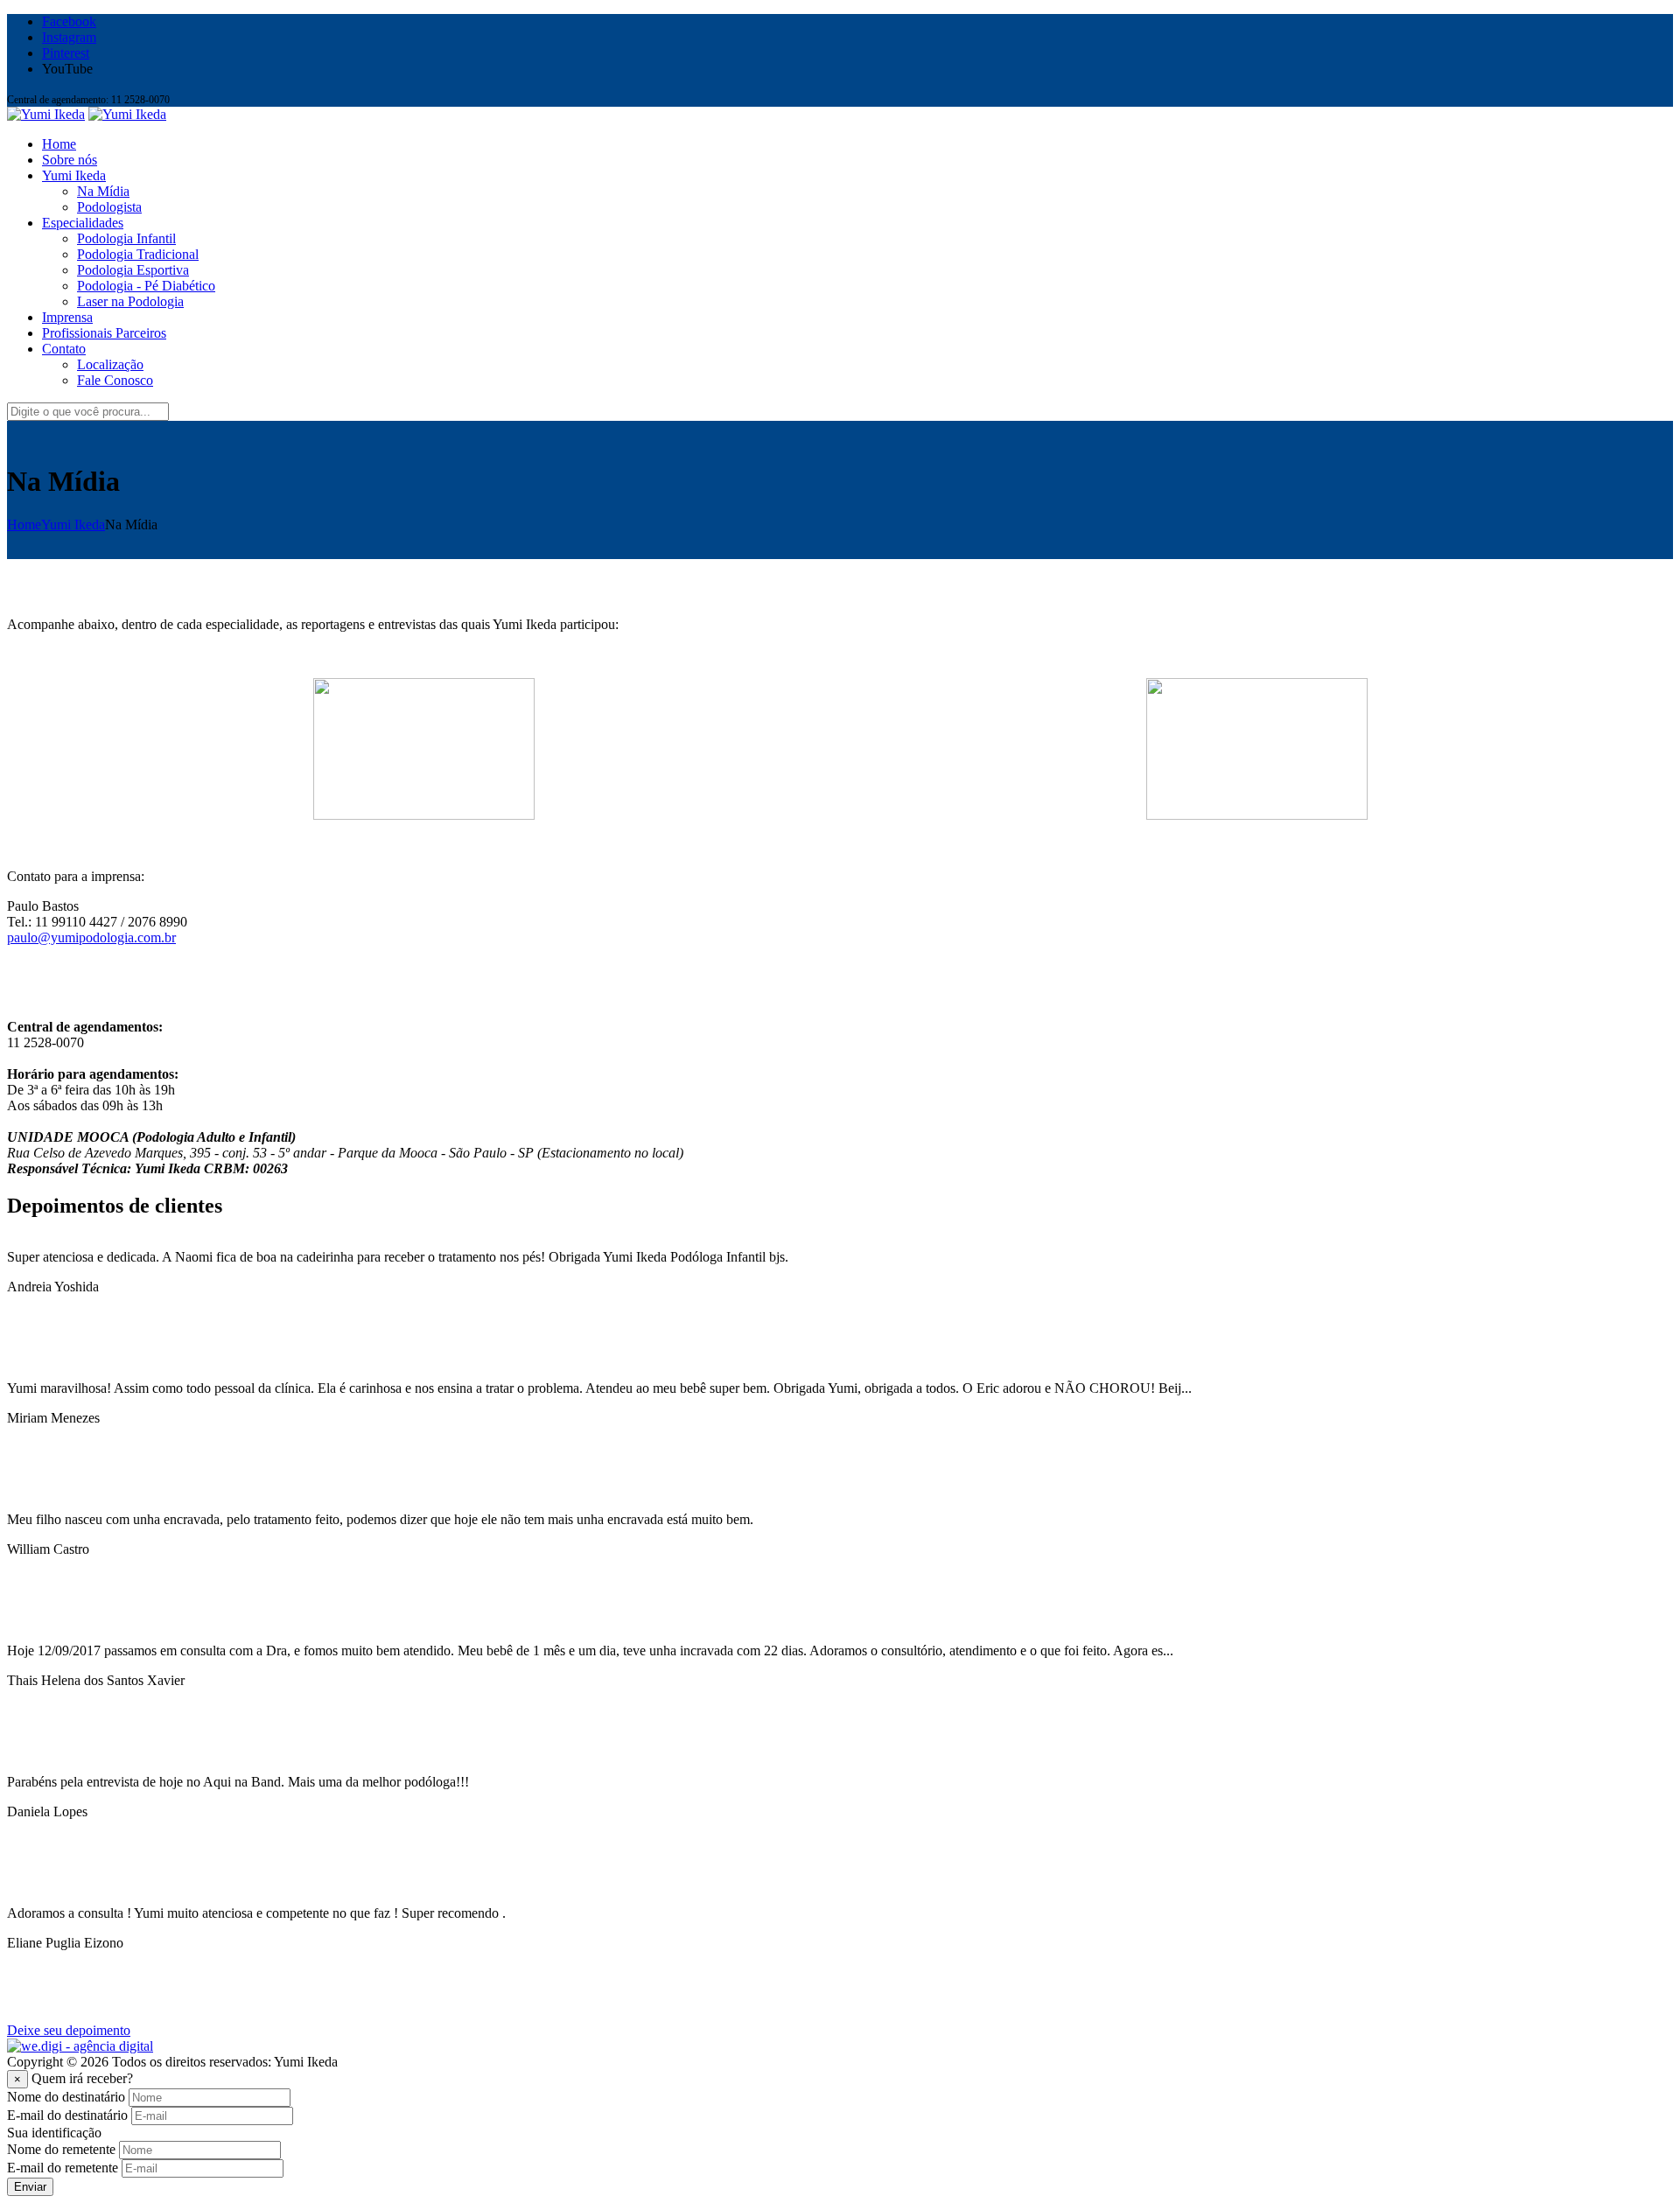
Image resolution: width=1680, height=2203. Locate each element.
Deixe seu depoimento (69, 2030)
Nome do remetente (61, 2149)
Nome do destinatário (66, 2097)
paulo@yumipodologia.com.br (91, 937)
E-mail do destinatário (67, 2115)
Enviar (30, 2187)
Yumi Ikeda (73, 525)
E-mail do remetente (63, 2168)
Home (24, 525)
